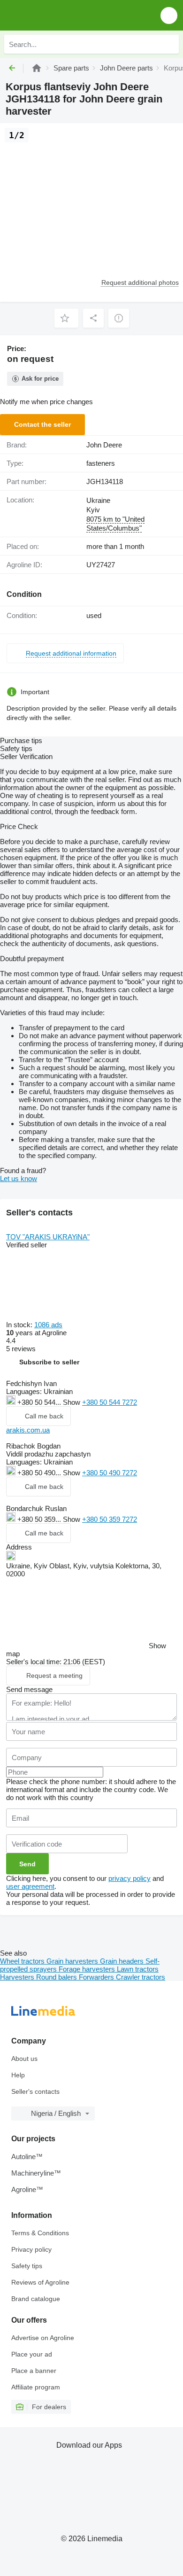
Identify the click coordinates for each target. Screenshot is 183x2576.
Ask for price (40, 379)
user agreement (30, 1886)
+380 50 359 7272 (110, 1519)
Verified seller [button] (27, 1245)
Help (18, 2075)
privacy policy (130, 1878)
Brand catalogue (36, 2299)
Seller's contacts (35, 2091)
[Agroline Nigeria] (61, 15)
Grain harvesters (73, 1961)
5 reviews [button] (21, 1349)
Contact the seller (42, 424)
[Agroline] (37, 68)
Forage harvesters (88, 1969)
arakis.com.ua (28, 1430)
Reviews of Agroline (40, 2282)
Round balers (57, 1977)
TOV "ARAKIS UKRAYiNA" (48, 1237)
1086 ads (48, 1325)
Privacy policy (31, 2249)
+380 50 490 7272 (110, 1473)
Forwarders (97, 1977)
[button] (169, 15)
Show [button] (72, 1402)
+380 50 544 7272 (110, 1402)
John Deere (104, 445)
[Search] (169, 44)
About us (24, 2059)
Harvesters (18, 1977)
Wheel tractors (23, 1961)
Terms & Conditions (40, 2233)
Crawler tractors (141, 1977)
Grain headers (123, 1961)
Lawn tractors (138, 1969)
